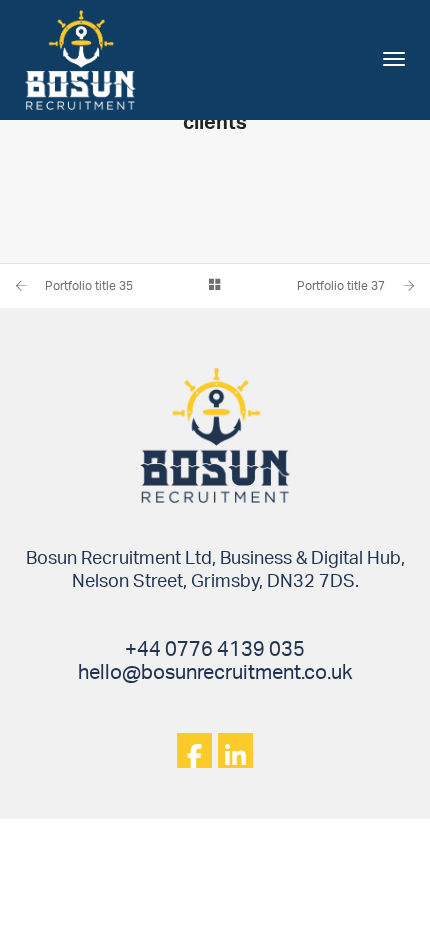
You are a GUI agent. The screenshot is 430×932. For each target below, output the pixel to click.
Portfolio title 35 (89, 286)
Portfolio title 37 (341, 286)
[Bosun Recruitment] (80, 59)
